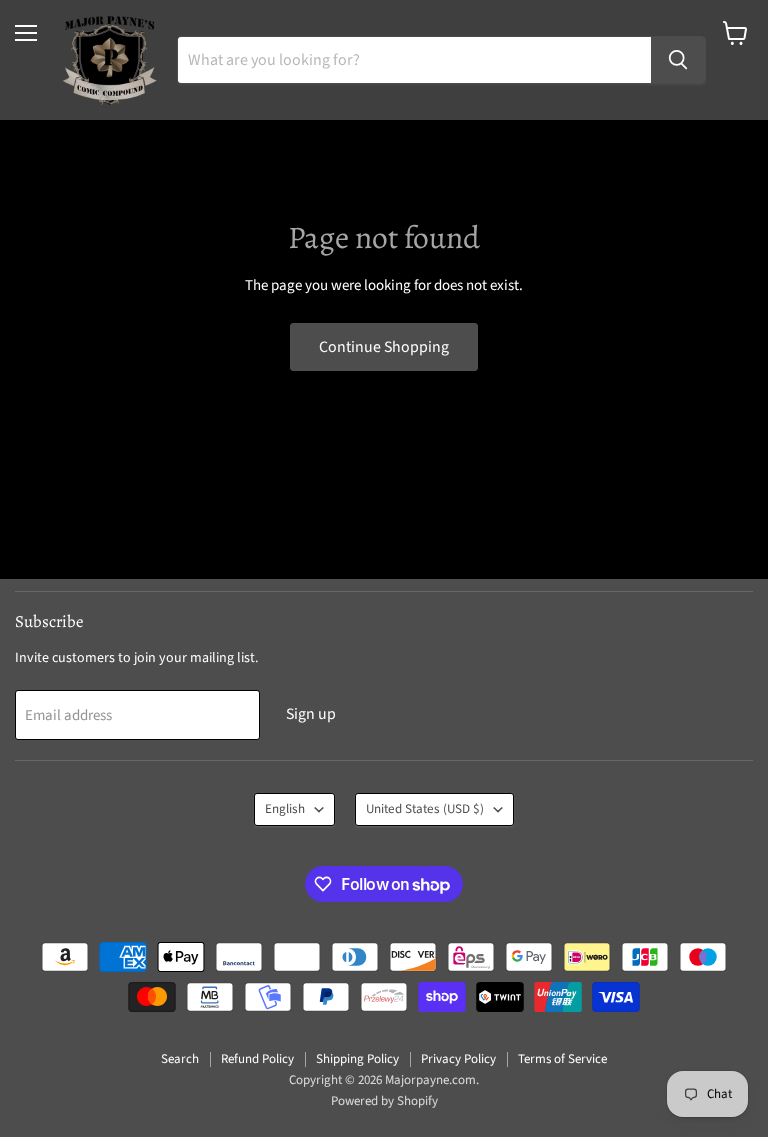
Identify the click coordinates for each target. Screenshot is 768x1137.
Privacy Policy (458, 1059)
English (285, 809)
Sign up (311, 714)
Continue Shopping (384, 347)
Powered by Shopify (384, 1101)
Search (180, 1059)
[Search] (678, 60)
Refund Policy (257, 1059)
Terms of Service (562, 1059)
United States (425, 809)
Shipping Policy (357, 1059)
